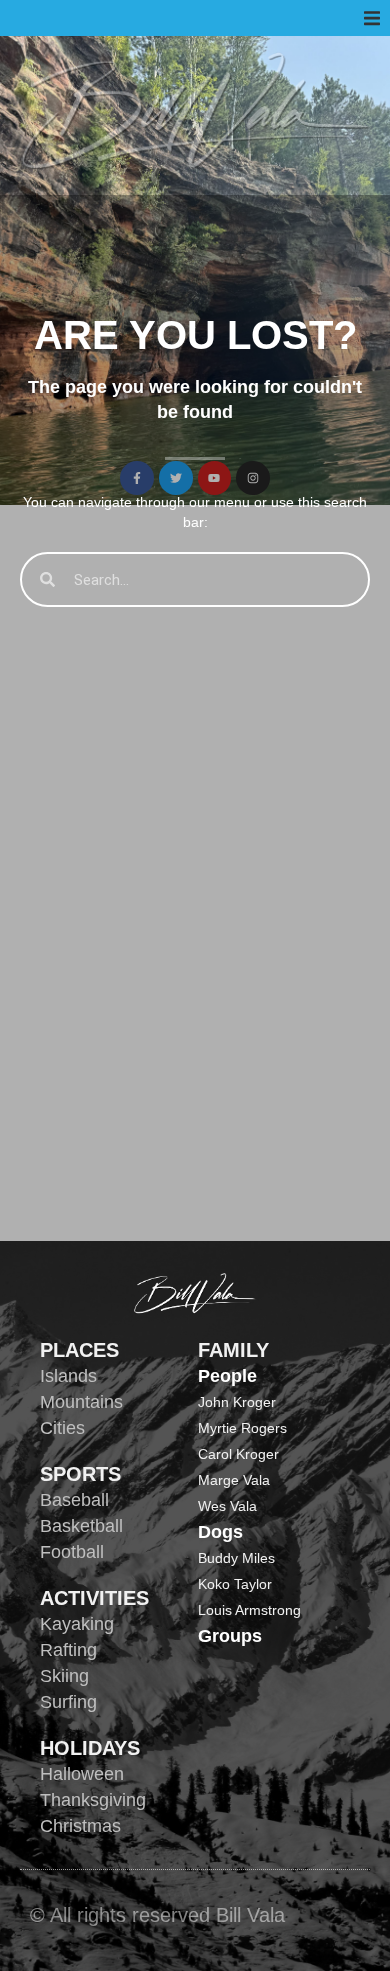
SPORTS (80, 1474)
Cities (62, 1428)
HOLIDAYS (90, 1748)
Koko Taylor (235, 1584)
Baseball (74, 1500)
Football (72, 1552)
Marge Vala (234, 1480)
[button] (372, 18)
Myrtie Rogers (242, 1428)
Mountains (81, 1402)
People (227, 1376)
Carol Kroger (238, 1454)
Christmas (80, 1826)
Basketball (81, 1526)
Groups (230, 1636)
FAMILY (233, 1350)
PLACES (79, 1350)
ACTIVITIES (94, 1598)
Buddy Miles (236, 1558)
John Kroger (237, 1402)
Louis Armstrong (249, 1610)
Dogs (220, 1532)
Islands (68, 1376)
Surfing (68, 1702)
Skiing (64, 1676)
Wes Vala (227, 1506)
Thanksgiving (93, 1800)
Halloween (82, 1774)
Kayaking (77, 1624)
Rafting (68, 1650)
